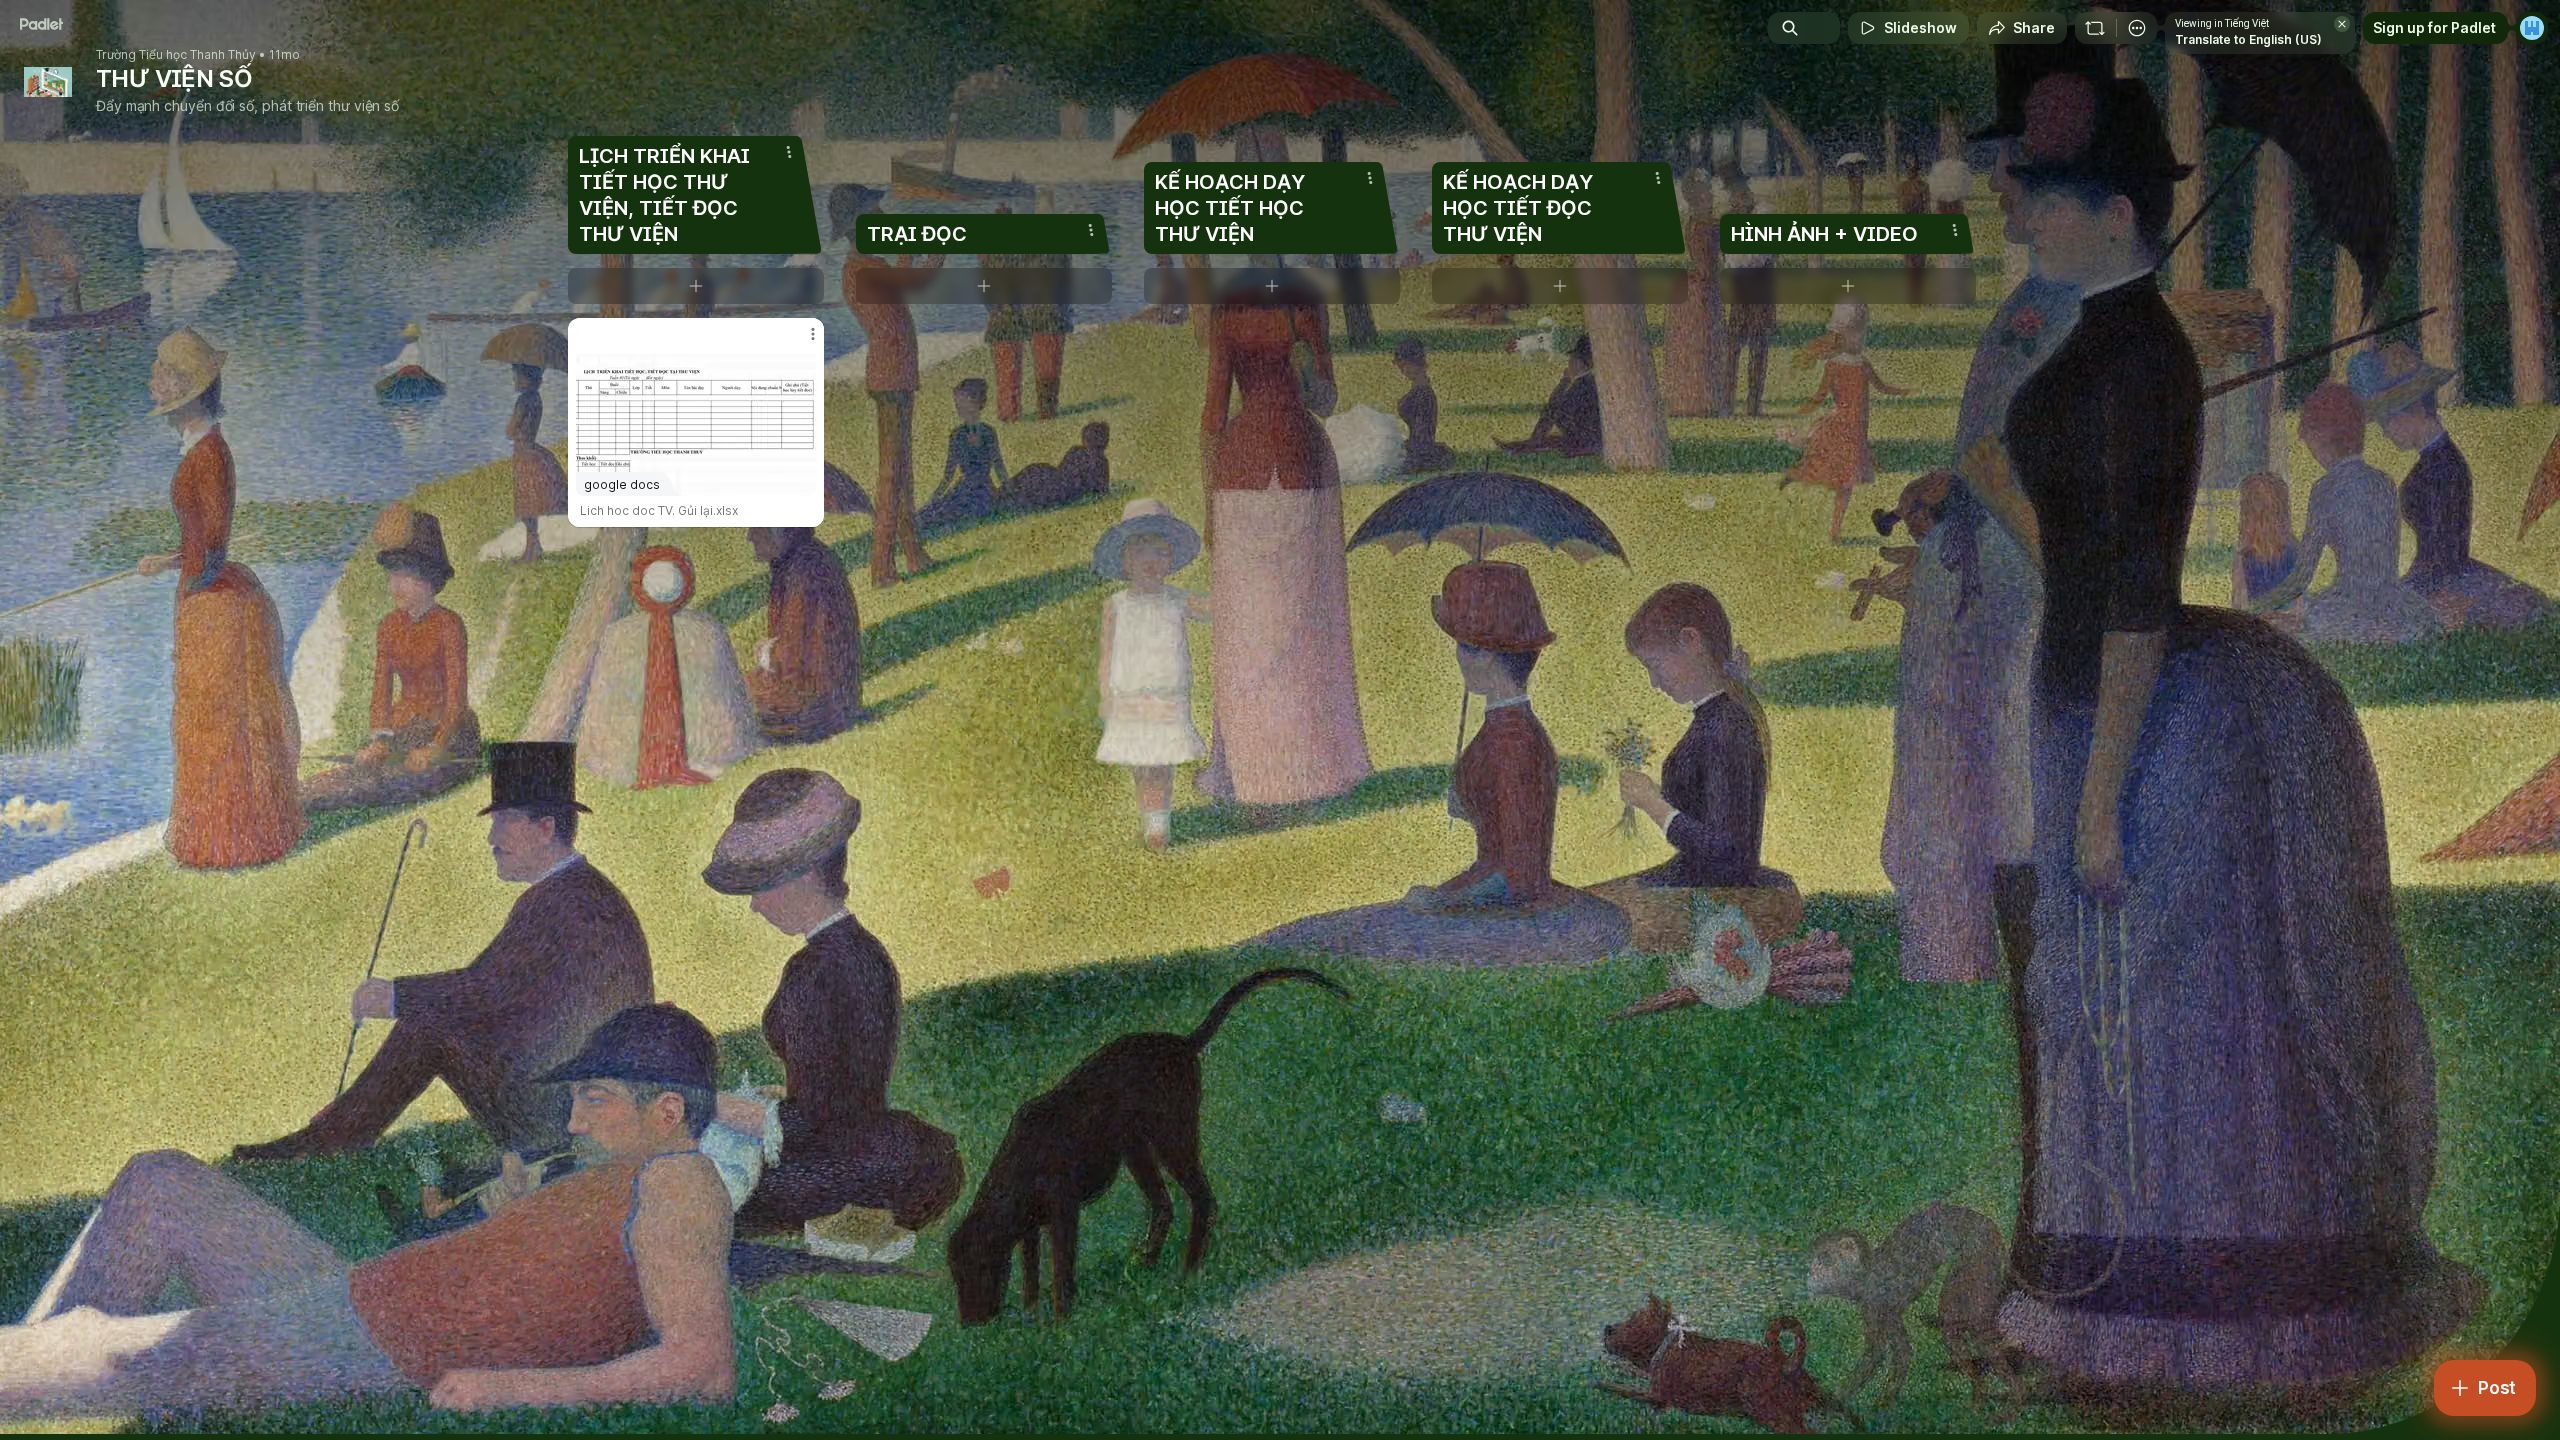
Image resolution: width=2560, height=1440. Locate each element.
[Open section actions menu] (789, 152)
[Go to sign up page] (2532, 28)
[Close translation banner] (2342, 24)
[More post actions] (813, 334)
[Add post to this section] (696, 286)
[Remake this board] (2095, 28)
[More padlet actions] (2137, 28)
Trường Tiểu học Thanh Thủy (176, 55)
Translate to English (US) (2248, 39)
